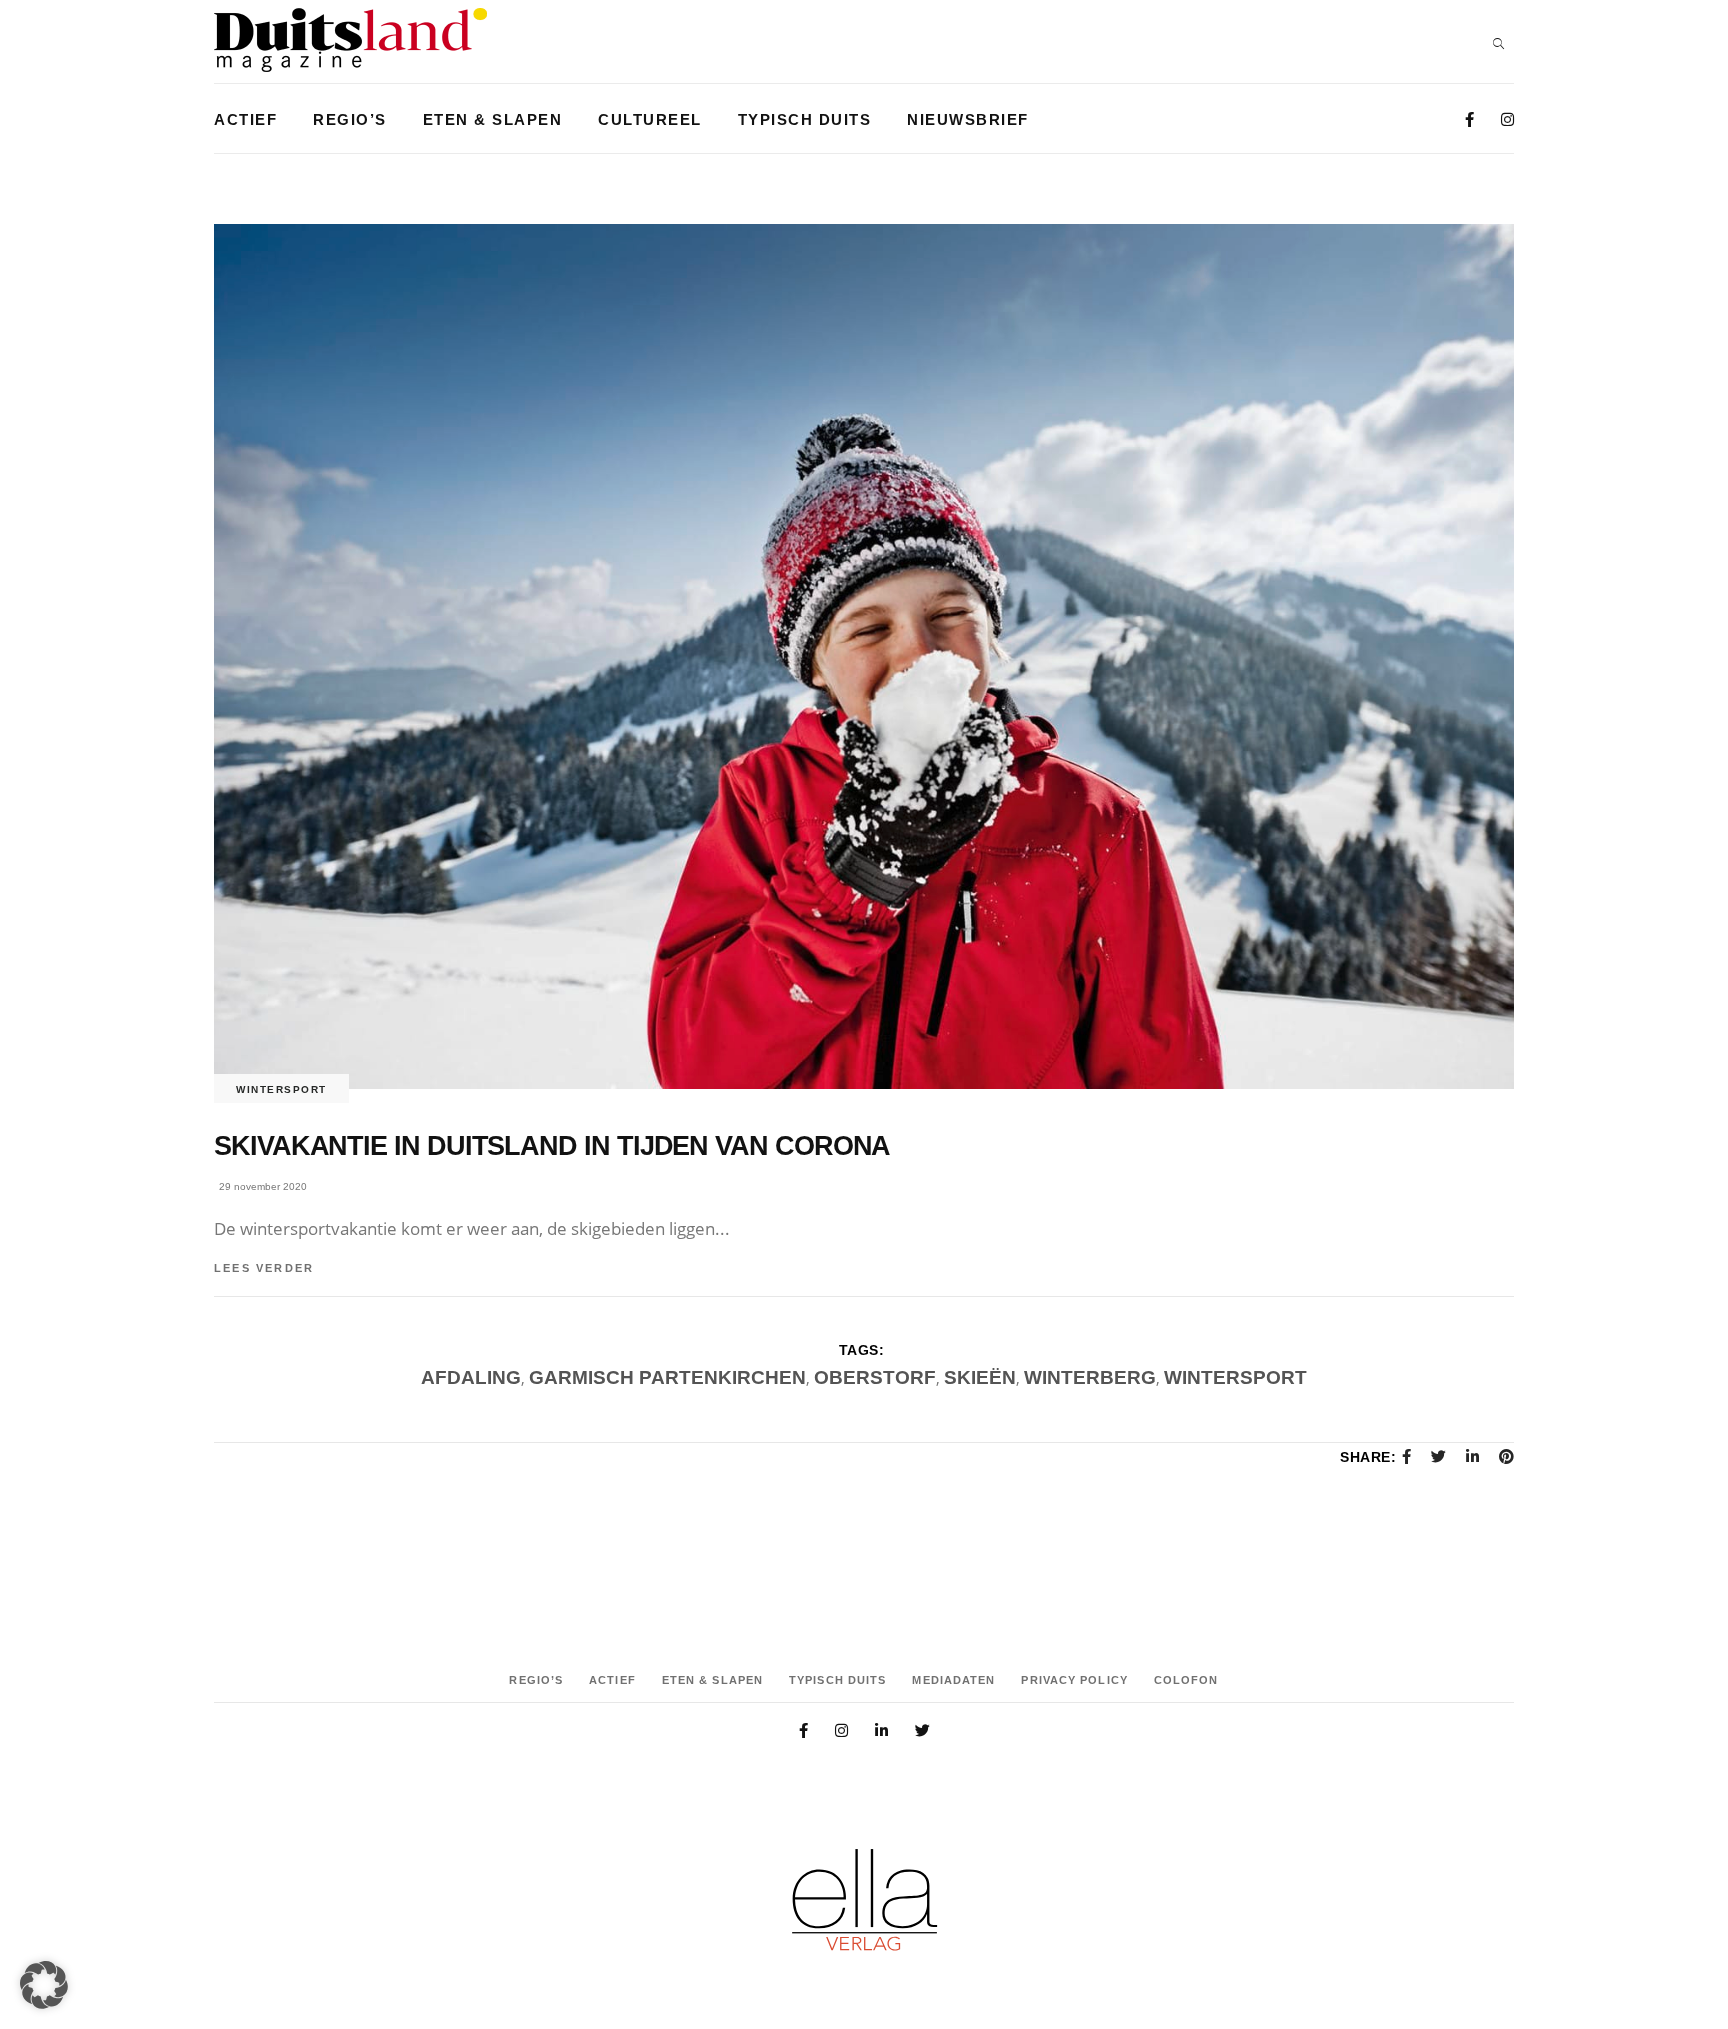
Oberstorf (875, 1377)
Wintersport (281, 1089)
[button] (44, 1985)
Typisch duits (837, 1680)
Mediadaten (953, 1680)
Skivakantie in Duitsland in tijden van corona (552, 1146)
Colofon (1186, 1680)
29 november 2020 (263, 1186)
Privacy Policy (1074, 1680)
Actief (612, 1680)
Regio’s (536, 1680)
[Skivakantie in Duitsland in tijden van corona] (864, 656)
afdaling (471, 1377)
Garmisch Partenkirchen (667, 1377)
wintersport (1235, 1377)
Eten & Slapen (712, 1680)
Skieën (980, 1377)
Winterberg (1090, 1377)
